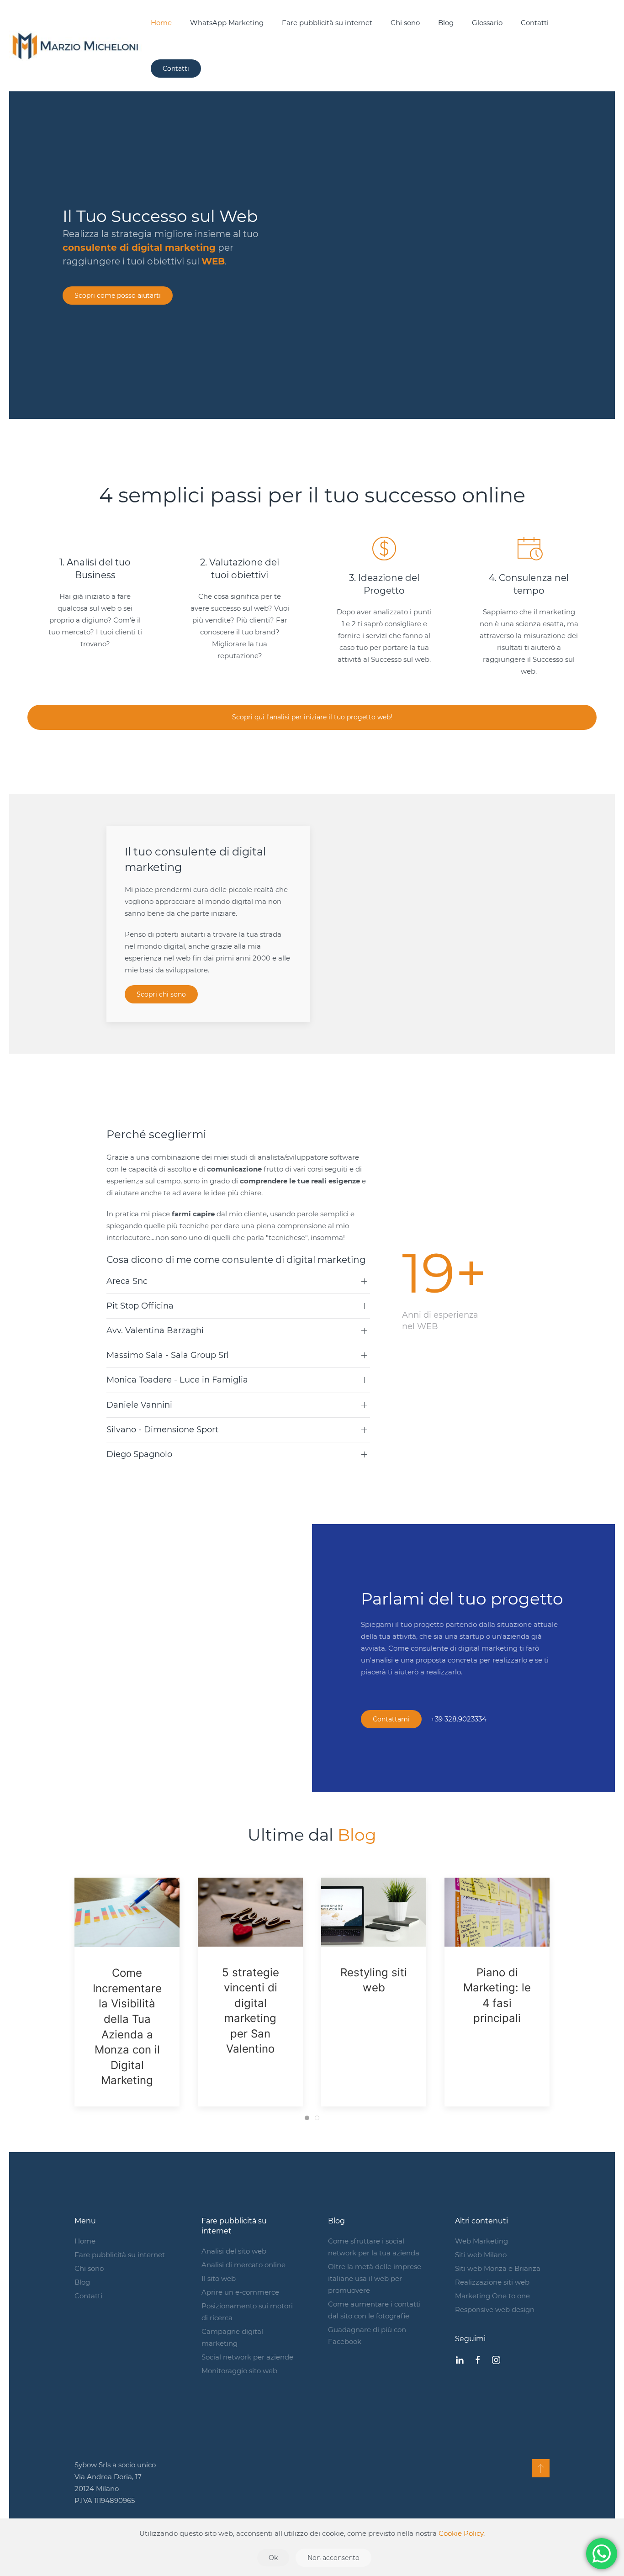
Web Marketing (481, 2241)
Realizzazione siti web (492, 2282)
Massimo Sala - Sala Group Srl (168, 1355)
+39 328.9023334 (459, 1719)
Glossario (487, 23)
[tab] (307, 2118)
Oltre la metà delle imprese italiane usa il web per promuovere (375, 2278)
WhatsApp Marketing (227, 23)
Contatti (535, 23)
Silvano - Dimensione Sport (162, 1430)
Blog (446, 23)
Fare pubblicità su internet (327, 23)
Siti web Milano (481, 2255)
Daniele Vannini (139, 1405)
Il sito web (219, 2278)
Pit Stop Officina (140, 1306)
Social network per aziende (247, 2357)
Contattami (391, 1719)
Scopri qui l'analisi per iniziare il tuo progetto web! (312, 717)
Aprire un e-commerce (240, 2292)
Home (161, 23)
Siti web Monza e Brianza (498, 2268)
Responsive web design (495, 2309)
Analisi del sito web (234, 2251)
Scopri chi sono (161, 994)
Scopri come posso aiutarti (118, 296)
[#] (541, 2468)
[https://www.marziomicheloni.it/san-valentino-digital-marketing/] (250, 1912)
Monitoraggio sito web (239, 2371)
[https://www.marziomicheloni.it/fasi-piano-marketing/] (497, 1912)
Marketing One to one (492, 2296)
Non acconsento (333, 2558)
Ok (273, 2558)
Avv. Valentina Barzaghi (155, 1330)
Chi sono (405, 23)
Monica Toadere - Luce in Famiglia (177, 1380)
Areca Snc (127, 1281)
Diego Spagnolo (139, 1454)
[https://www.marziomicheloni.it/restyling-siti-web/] (374, 1912)
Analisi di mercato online (243, 2265)
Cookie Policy (461, 2533)
